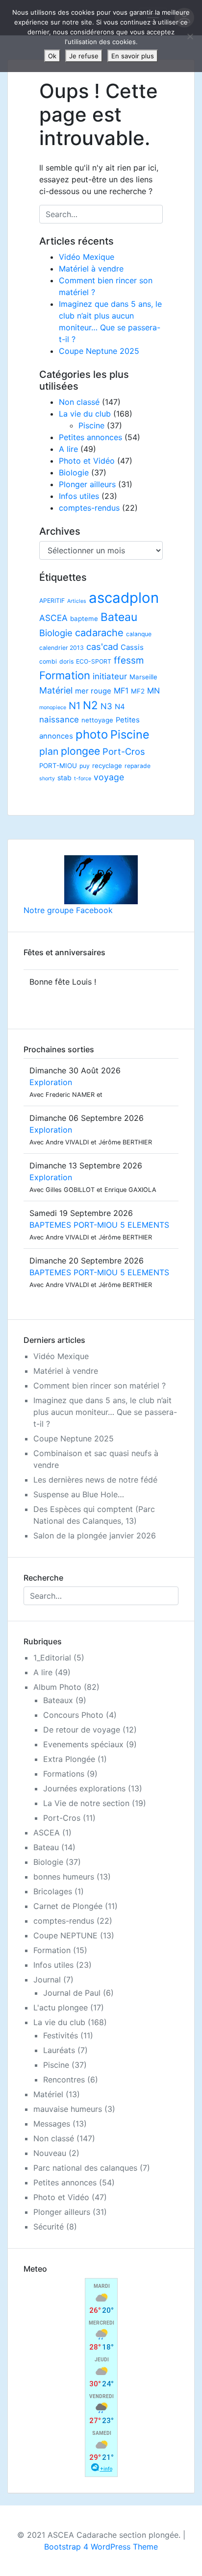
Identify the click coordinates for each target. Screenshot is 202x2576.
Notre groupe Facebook (68, 910)
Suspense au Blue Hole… (79, 1494)
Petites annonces (90, 437)
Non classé (79, 402)
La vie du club (85, 414)
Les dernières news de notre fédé (95, 1480)
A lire (68, 449)
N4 (120, 707)
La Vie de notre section (86, 1803)
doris (66, 661)
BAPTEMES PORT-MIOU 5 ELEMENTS (99, 1225)
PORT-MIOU (58, 766)
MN (153, 691)
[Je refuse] (190, 36)
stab (64, 778)
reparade (138, 766)
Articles (77, 601)
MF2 (138, 691)
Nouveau (50, 2153)
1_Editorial (52, 1658)
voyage (109, 777)
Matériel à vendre (91, 269)
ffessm (129, 660)
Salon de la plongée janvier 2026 (95, 1536)
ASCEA (53, 618)
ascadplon (124, 598)
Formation (65, 675)
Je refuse (84, 56)
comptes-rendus (89, 508)
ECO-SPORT (94, 661)
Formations (64, 1774)
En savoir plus (133, 56)
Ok (52, 56)
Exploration (51, 1082)
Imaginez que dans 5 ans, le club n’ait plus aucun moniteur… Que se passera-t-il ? (105, 1412)
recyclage (107, 766)
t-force (83, 779)
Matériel (56, 690)
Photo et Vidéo (87, 461)
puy (85, 766)
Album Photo (57, 1687)
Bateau (119, 617)
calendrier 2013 (62, 648)
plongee (80, 751)
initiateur (110, 676)
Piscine (91, 425)
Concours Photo (73, 1715)
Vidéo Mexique (87, 257)
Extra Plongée (69, 1759)
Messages (52, 2124)
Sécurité (49, 2227)
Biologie (74, 472)
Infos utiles (79, 496)
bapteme (84, 619)
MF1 (121, 691)
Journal (47, 1980)
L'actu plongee (61, 2007)
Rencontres (64, 2080)
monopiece (53, 707)
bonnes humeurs (64, 1877)
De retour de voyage (82, 1730)
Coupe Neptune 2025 (99, 351)
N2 (90, 705)
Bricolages (53, 1891)
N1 (75, 706)
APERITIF (52, 601)
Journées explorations (84, 1788)
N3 (106, 706)
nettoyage (97, 720)
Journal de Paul (72, 1993)
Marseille (143, 677)
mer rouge (93, 691)
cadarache (99, 632)
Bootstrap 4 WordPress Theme (101, 2547)
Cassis (132, 647)
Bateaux (58, 1700)
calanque (139, 634)
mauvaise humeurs (68, 2109)
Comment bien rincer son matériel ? (100, 1386)
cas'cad (102, 646)
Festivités (61, 2035)
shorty (47, 779)
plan (49, 751)
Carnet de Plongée (68, 1906)
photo (92, 734)
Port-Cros (124, 751)
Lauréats (59, 2050)
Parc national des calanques (85, 2168)
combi (48, 661)
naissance (59, 719)
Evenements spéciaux (83, 1744)
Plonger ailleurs (87, 484)
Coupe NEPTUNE (65, 1935)
